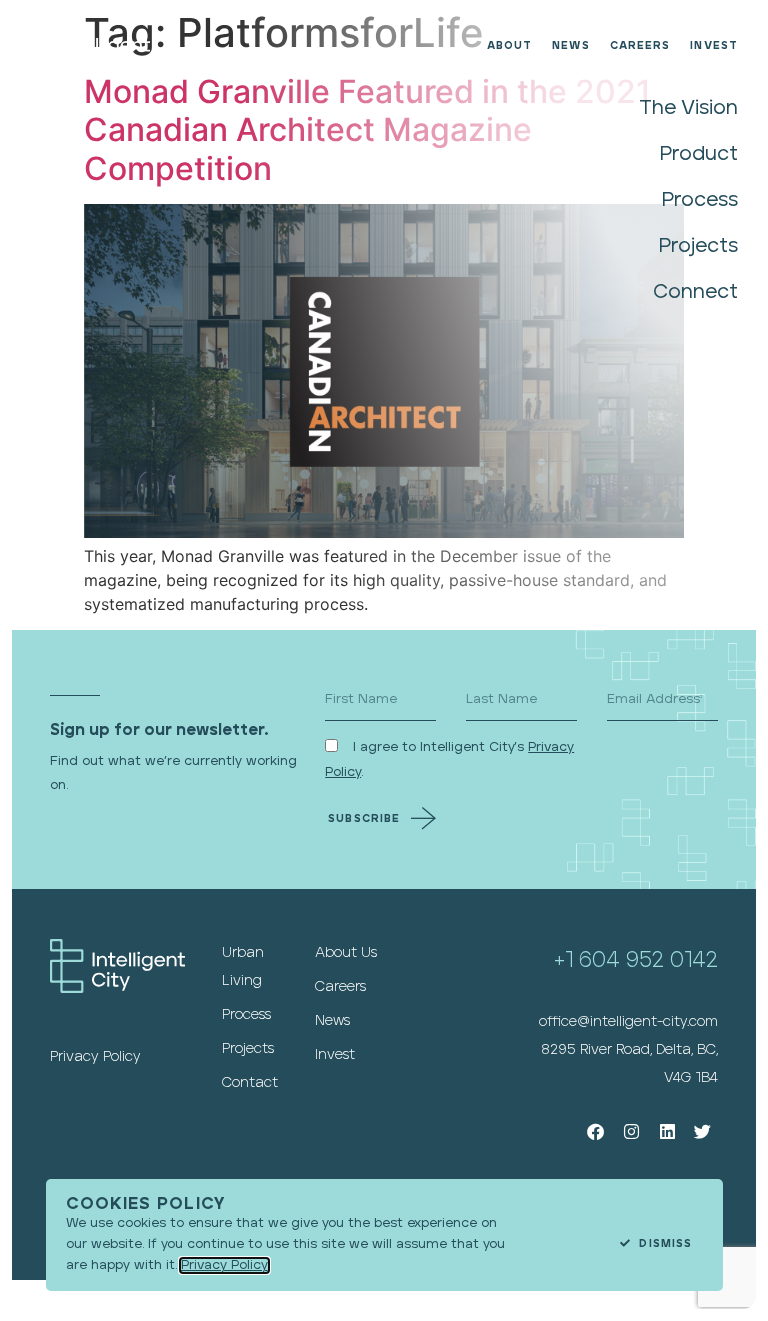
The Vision (688, 108)
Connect (695, 292)
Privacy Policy (224, 1265)
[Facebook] (596, 1131)
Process (700, 200)
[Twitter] (702, 1131)
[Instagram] (631, 1131)
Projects (698, 246)
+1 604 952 (612, 960)
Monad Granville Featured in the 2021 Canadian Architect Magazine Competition (367, 130)
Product (699, 154)
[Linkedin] (667, 1131)
